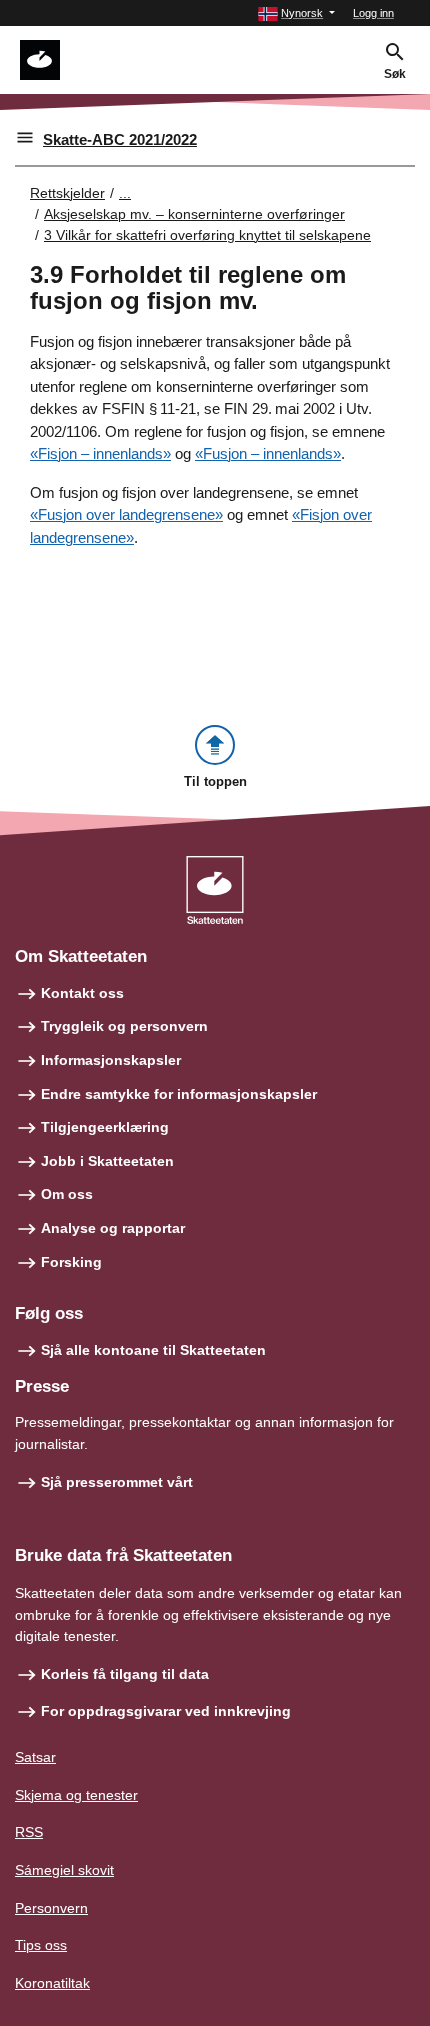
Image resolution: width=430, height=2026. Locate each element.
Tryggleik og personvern (124, 1026)
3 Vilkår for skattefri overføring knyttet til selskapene (207, 235)
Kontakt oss (82, 993)
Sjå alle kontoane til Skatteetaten (153, 1350)
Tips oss (41, 1945)
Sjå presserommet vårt (117, 1482)
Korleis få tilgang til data (125, 1674)
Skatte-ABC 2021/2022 (120, 139)
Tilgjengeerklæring (105, 1127)
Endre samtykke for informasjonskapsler (179, 1094)
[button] (296, 13)
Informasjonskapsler (111, 1060)
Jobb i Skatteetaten (107, 1161)
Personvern (51, 1908)
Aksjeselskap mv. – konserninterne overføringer (194, 214)
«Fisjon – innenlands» (100, 453)
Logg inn (373, 13)
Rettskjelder (67, 193)
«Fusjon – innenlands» (268, 453)
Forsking (71, 1262)
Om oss (67, 1194)
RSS (29, 1832)
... (125, 193)
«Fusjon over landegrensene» (126, 514)
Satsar (35, 1757)
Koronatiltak (52, 1983)
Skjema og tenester (76, 1795)
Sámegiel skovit (64, 1870)
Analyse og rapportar (113, 1228)
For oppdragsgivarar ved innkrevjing (166, 1711)
